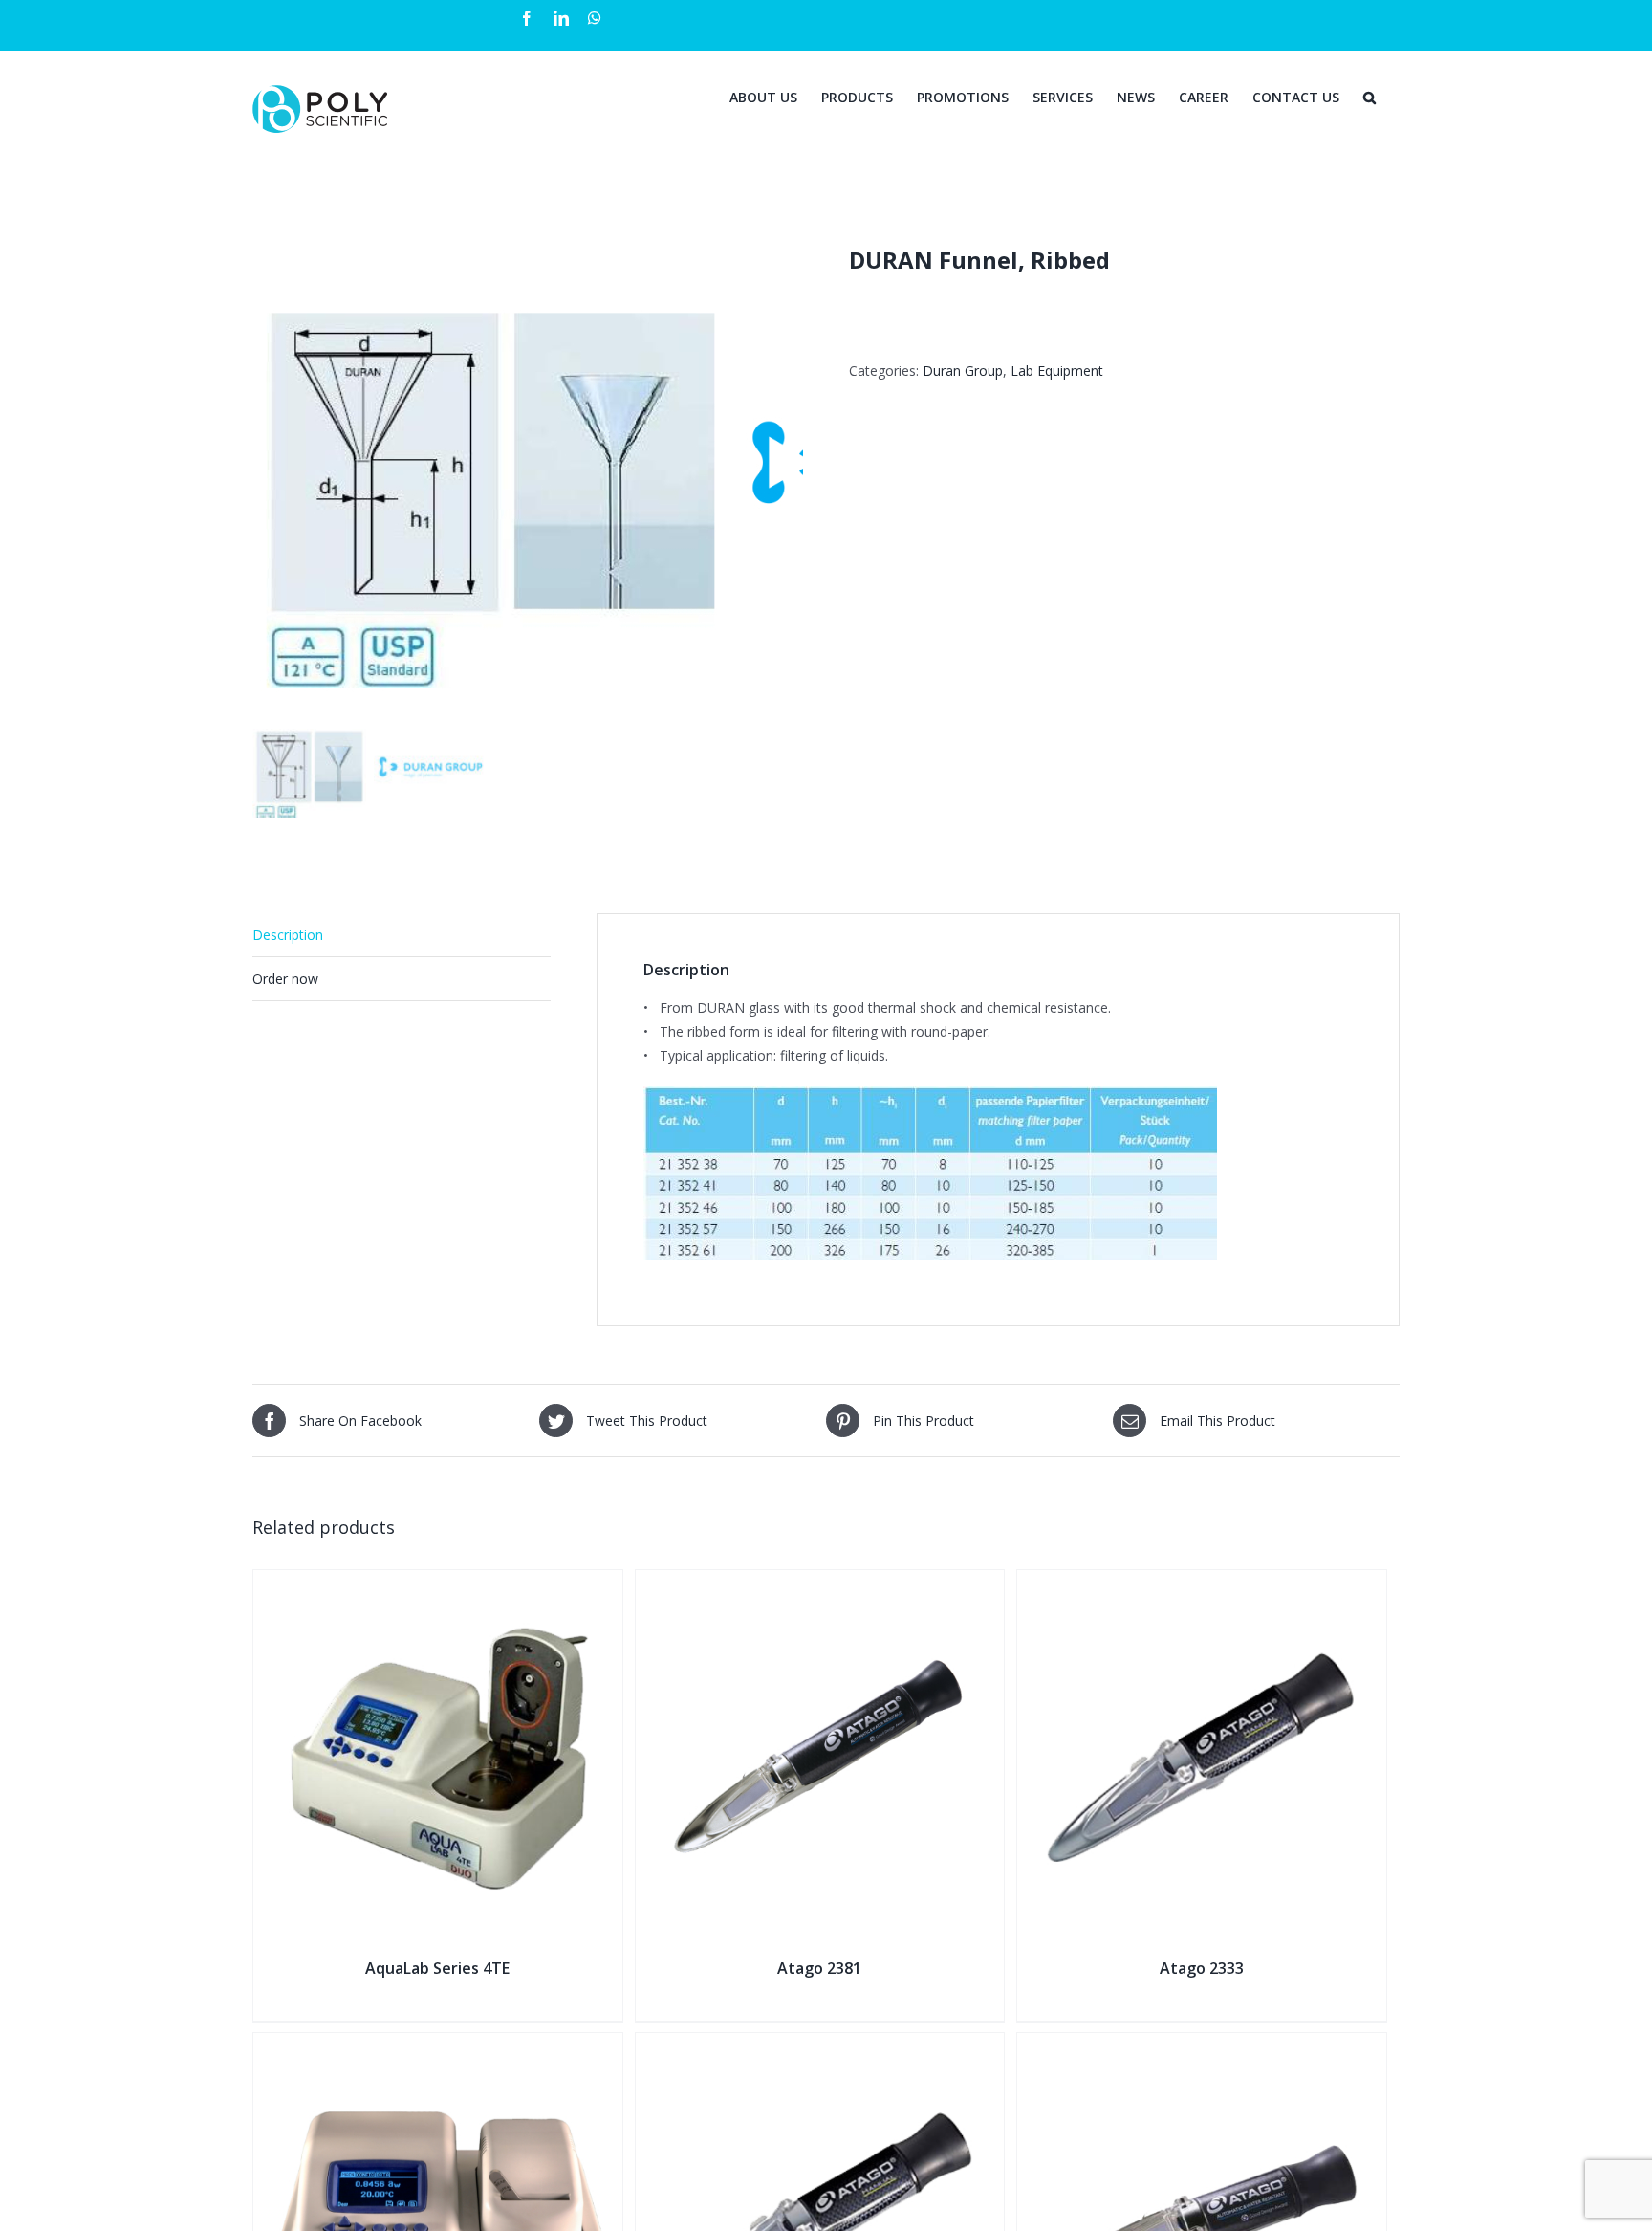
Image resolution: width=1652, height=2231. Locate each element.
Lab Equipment (1057, 371)
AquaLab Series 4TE (437, 1968)
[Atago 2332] (1202, 2045)
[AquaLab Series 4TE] (438, 1582)
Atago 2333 (1202, 1968)
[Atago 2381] (820, 1582)
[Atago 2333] (1202, 1582)
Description (288, 935)
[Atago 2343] (820, 2045)
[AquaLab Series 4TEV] (438, 2045)
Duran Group (963, 371)
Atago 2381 (819, 1968)
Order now (285, 979)
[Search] (1369, 96)
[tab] (402, 935)
